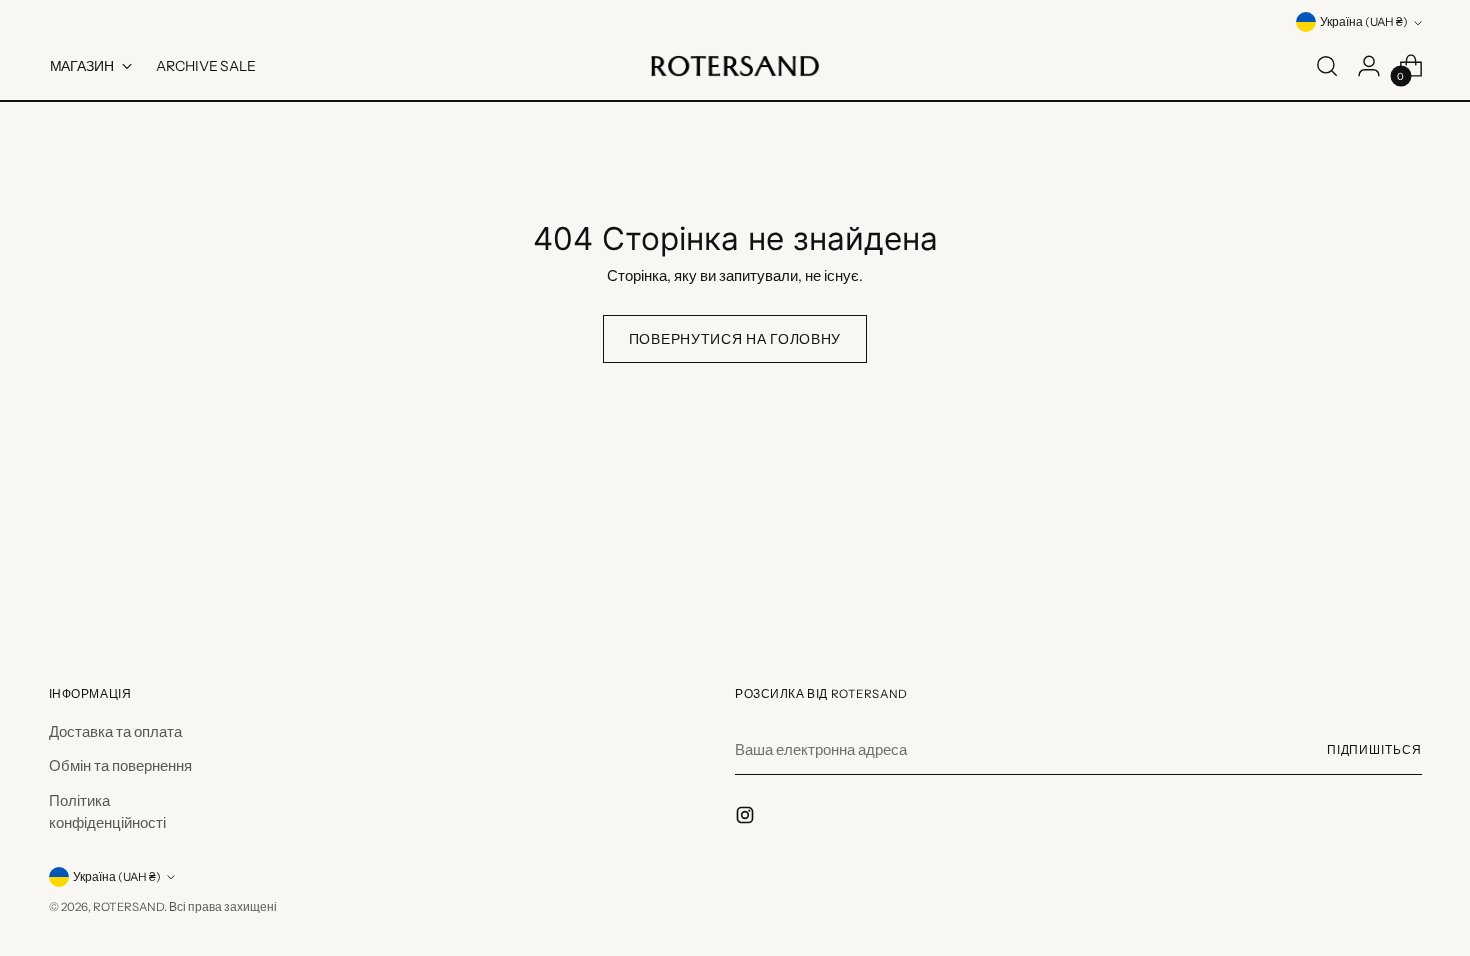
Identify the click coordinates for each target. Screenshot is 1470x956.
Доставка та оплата (115, 731)
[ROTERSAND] (735, 66)
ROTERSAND (128, 907)
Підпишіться (1374, 750)
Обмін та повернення (120, 765)
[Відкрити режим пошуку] (1327, 66)
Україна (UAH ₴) (1364, 22)
